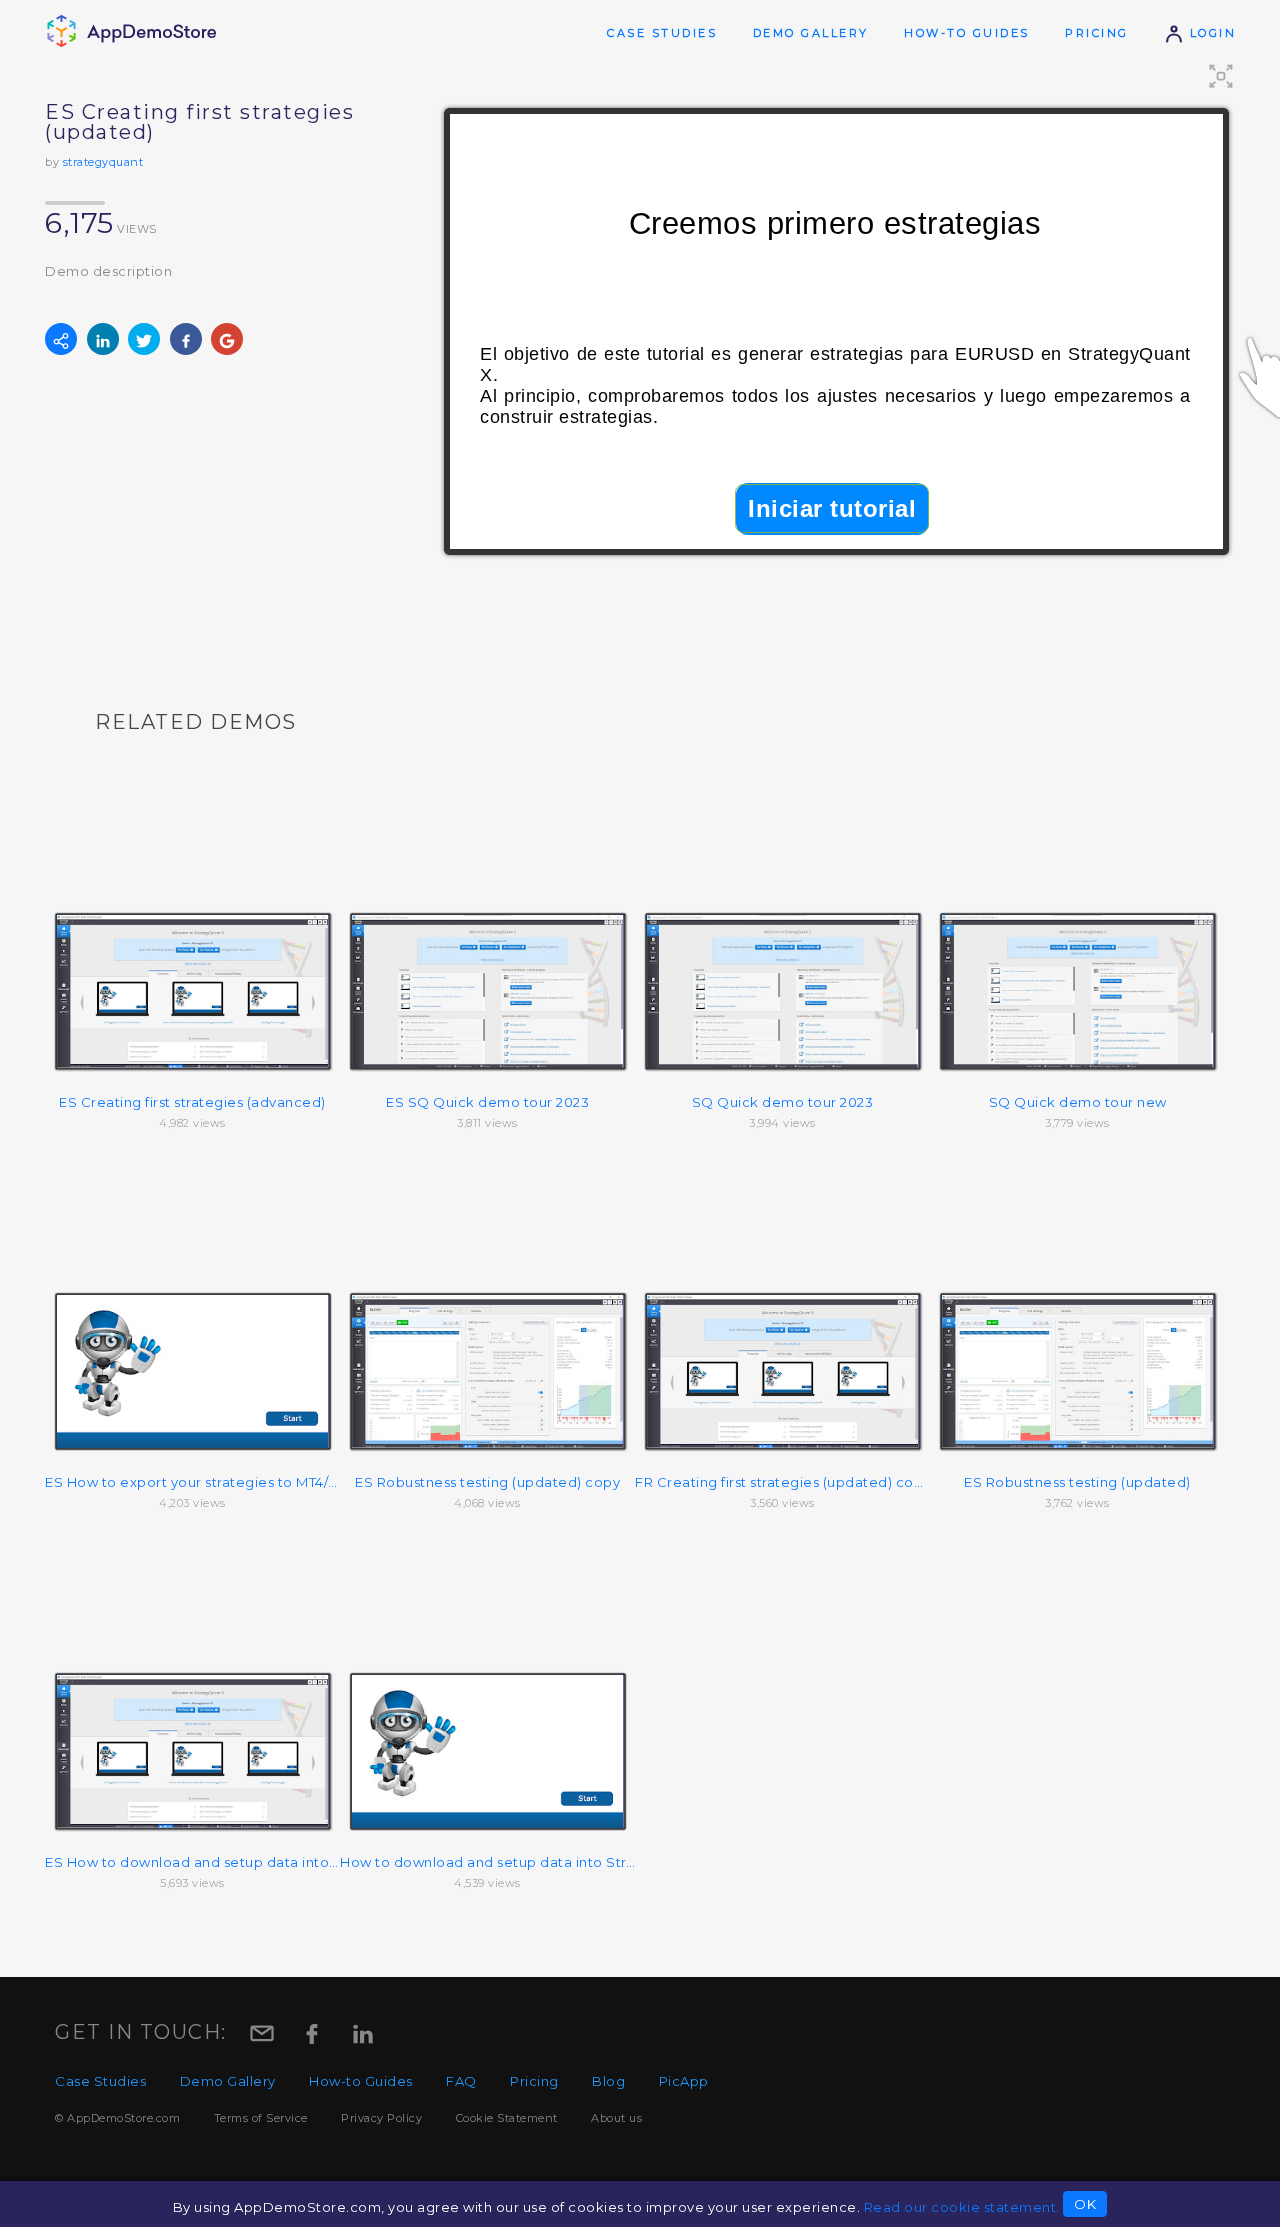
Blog (608, 2081)
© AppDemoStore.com (117, 2118)
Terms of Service (261, 2118)
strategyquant (103, 162)
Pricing (1097, 33)
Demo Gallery (811, 33)
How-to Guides (967, 33)
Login (1210, 33)
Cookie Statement (507, 2118)
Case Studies (662, 33)
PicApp (684, 2081)
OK (1085, 2204)
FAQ (461, 2081)
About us (616, 2118)
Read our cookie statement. (962, 2207)
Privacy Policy (381, 2118)
